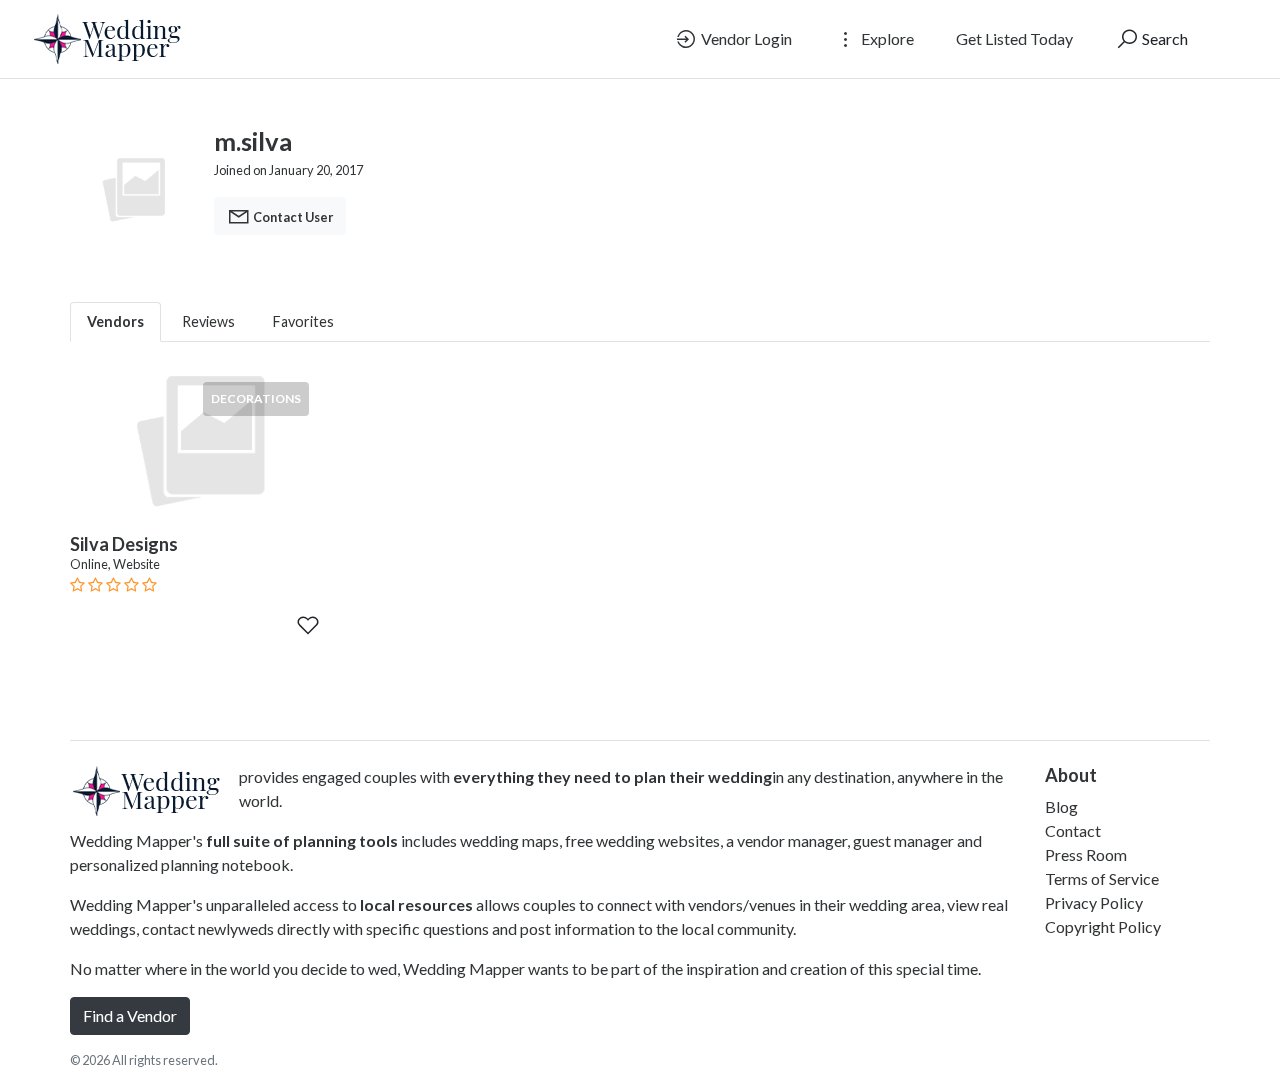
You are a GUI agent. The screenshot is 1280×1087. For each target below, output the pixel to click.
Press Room (1086, 854)
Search (1163, 38)
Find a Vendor (130, 1015)
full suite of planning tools (302, 840)
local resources (416, 904)
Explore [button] (886, 38)
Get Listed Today (1014, 38)
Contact (1073, 830)
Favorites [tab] (303, 321)
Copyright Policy (1103, 926)
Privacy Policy (1094, 902)
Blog (1061, 806)
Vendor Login (745, 38)
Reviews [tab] (208, 321)
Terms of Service (1102, 878)
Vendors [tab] (115, 321)
